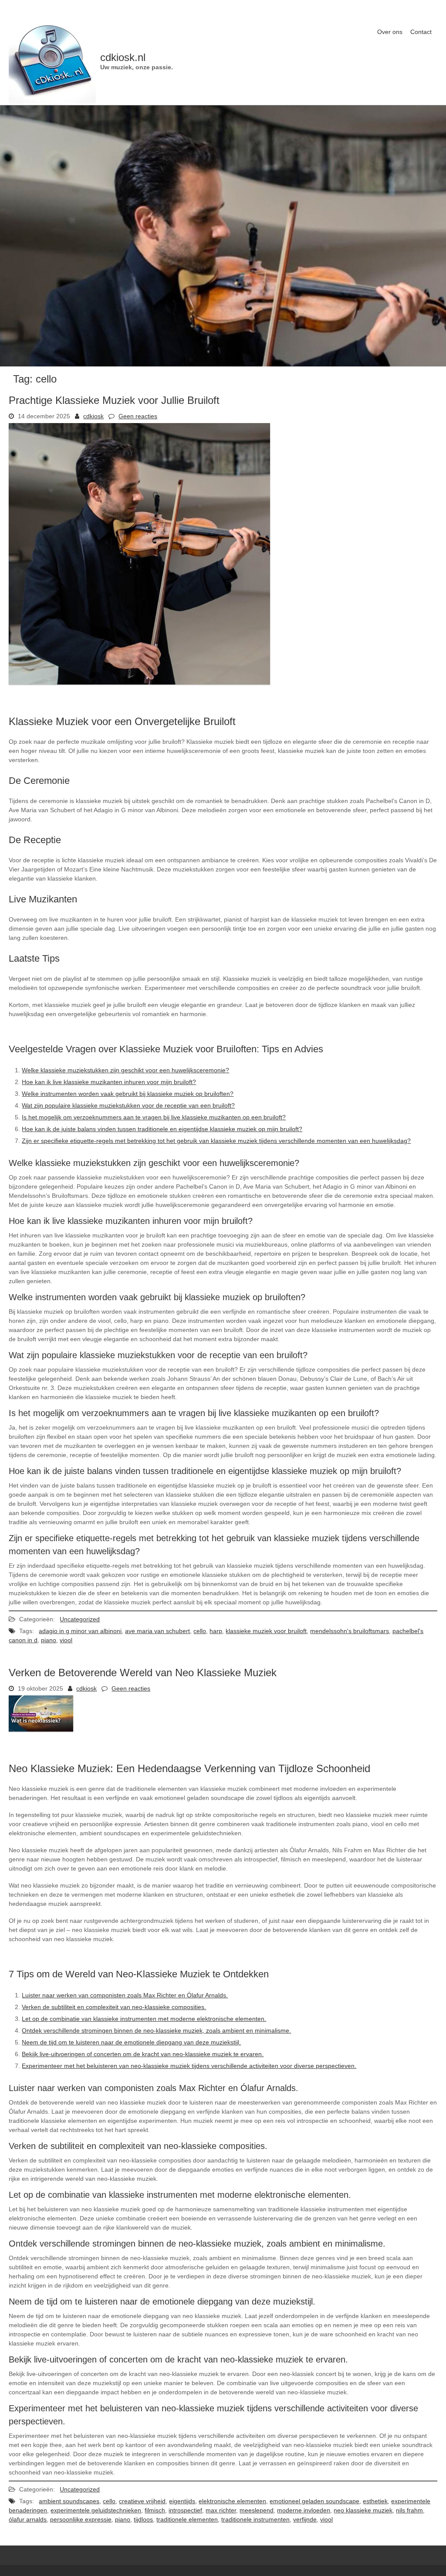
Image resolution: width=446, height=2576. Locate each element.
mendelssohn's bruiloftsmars (350, 1631)
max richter (221, 2510)
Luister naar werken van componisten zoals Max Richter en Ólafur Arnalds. (125, 1995)
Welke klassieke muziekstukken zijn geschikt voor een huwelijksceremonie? (125, 1070)
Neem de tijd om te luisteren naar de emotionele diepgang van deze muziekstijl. (131, 2042)
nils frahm (409, 2510)
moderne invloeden (304, 2510)
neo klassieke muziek (363, 2510)
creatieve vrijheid (142, 2501)
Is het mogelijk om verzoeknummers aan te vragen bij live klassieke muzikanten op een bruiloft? (154, 1117)
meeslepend (257, 2510)
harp (216, 1631)
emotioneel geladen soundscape (314, 2501)
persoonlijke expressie (81, 2519)
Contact (421, 32)
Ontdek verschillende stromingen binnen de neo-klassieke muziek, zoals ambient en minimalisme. (156, 2030)
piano (49, 1640)
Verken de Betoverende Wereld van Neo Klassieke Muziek (143, 1673)
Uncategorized (80, 1619)
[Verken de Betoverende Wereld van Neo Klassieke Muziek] (41, 1729)
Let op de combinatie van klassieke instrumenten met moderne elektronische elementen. (144, 2019)
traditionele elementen (187, 2519)
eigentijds (182, 2501)
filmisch (155, 2510)
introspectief (185, 2510)
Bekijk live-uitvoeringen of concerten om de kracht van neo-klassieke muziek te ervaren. (143, 2054)
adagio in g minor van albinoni (80, 1631)
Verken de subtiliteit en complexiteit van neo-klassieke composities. (114, 2007)
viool (66, 1640)
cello (200, 1631)
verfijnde (305, 2519)
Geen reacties (138, 416)
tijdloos (143, 2519)
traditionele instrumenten (255, 2519)
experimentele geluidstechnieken (96, 2510)
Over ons (390, 32)
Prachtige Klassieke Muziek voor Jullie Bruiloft (114, 400)
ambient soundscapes (69, 2501)
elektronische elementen (232, 2501)
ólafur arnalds (28, 2519)
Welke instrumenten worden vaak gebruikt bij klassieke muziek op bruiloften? (128, 1094)
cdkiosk (93, 416)
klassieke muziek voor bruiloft (266, 1631)
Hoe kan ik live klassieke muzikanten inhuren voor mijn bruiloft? (109, 1082)
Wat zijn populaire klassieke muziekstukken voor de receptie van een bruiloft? (128, 1105)
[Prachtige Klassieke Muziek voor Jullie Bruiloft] (139, 682)
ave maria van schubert (157, 1631)
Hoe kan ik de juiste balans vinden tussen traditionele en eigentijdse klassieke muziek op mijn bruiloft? (162, 1129)
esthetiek (375, 2501)
